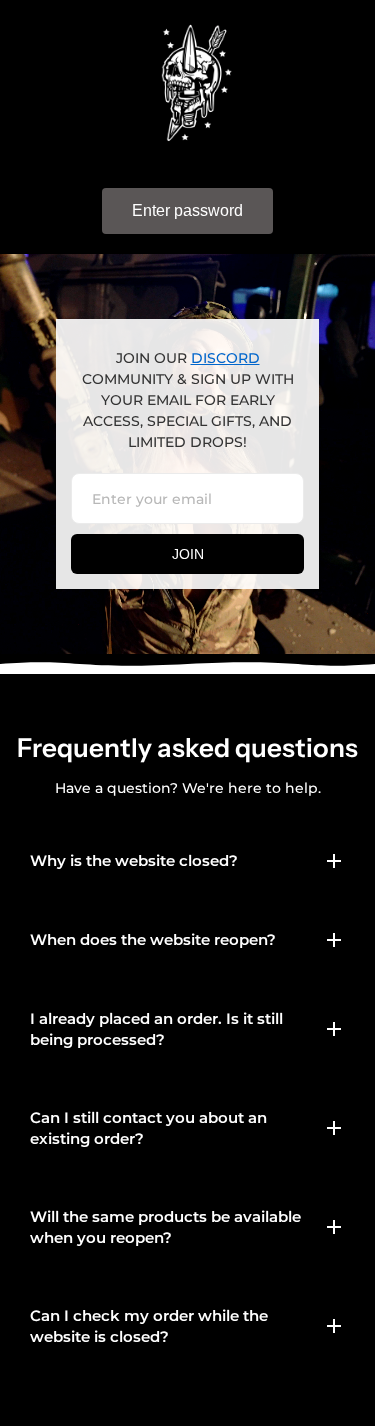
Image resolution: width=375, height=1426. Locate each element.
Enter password (187, 210)
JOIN (188, 554)
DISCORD (225, 358)
